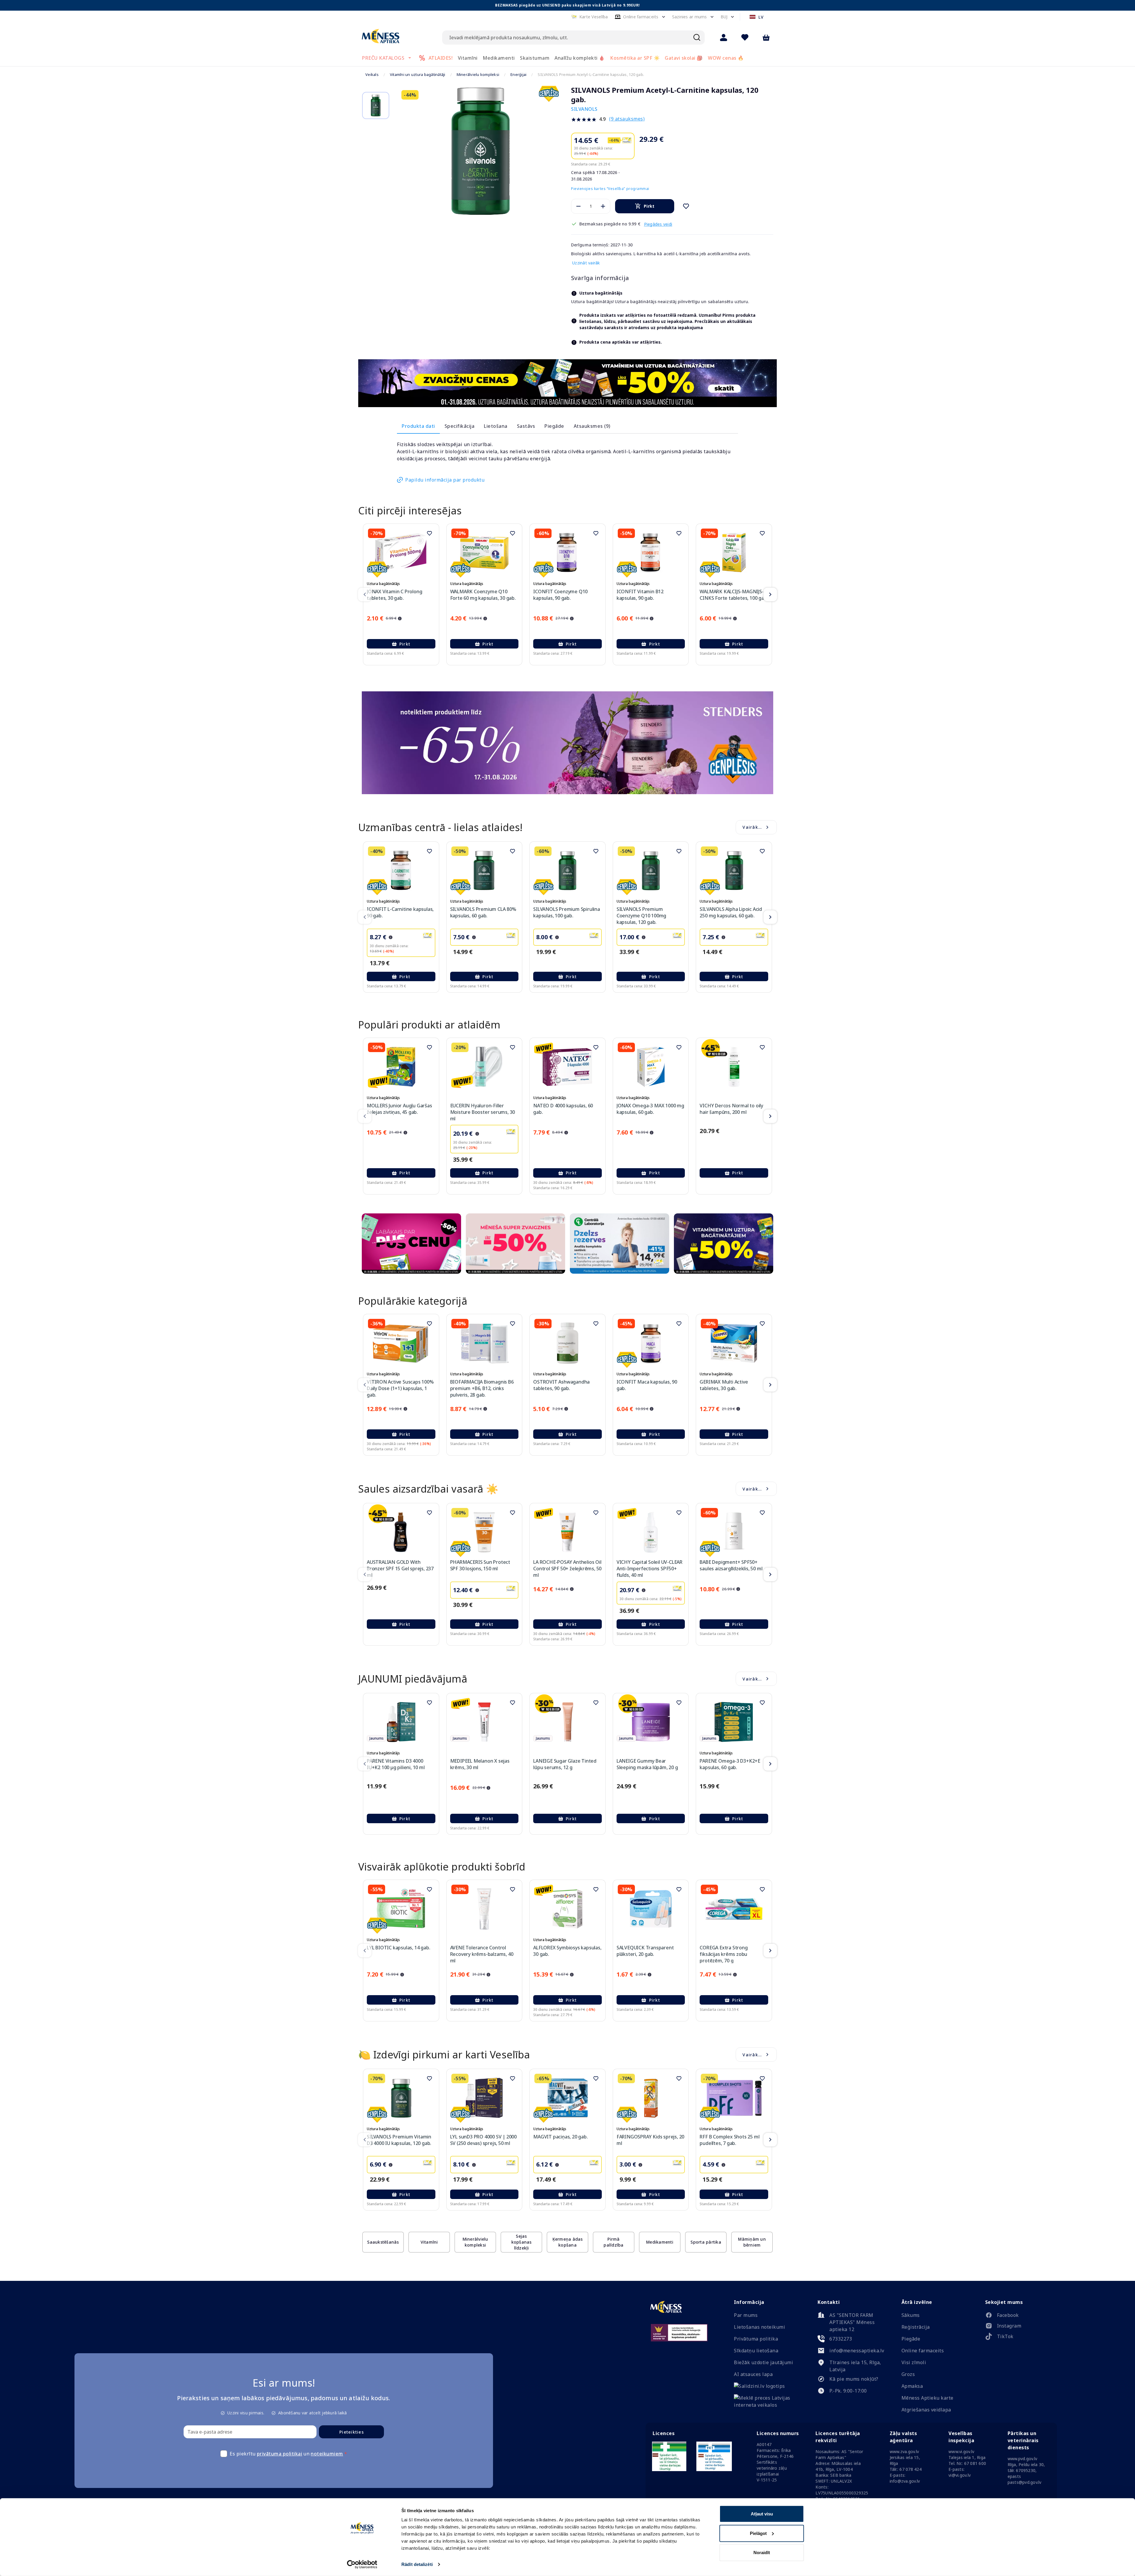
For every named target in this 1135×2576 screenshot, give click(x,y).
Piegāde (554, 426)
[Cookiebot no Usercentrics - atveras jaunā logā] (362, 2564)
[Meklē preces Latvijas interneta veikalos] (767, 2405)
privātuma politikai (280, 2454)
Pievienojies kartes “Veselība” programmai (610, 189)
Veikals (372, 74)
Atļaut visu (762, 2514)
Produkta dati (418, 426)
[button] (590, 17)
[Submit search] (697, 38)
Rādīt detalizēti (417, 2564)
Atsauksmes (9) (592, 426)
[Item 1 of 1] (480, 151)
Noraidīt (762, 2553)
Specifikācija (460, 426)
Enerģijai (518, 74)
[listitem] (1019, 2316)
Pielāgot (758, 2533)
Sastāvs (526, 426)
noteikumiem (327, 2454)
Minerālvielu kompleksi (478, 74)
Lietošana (496, 426)
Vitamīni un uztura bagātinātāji (418, 74)
